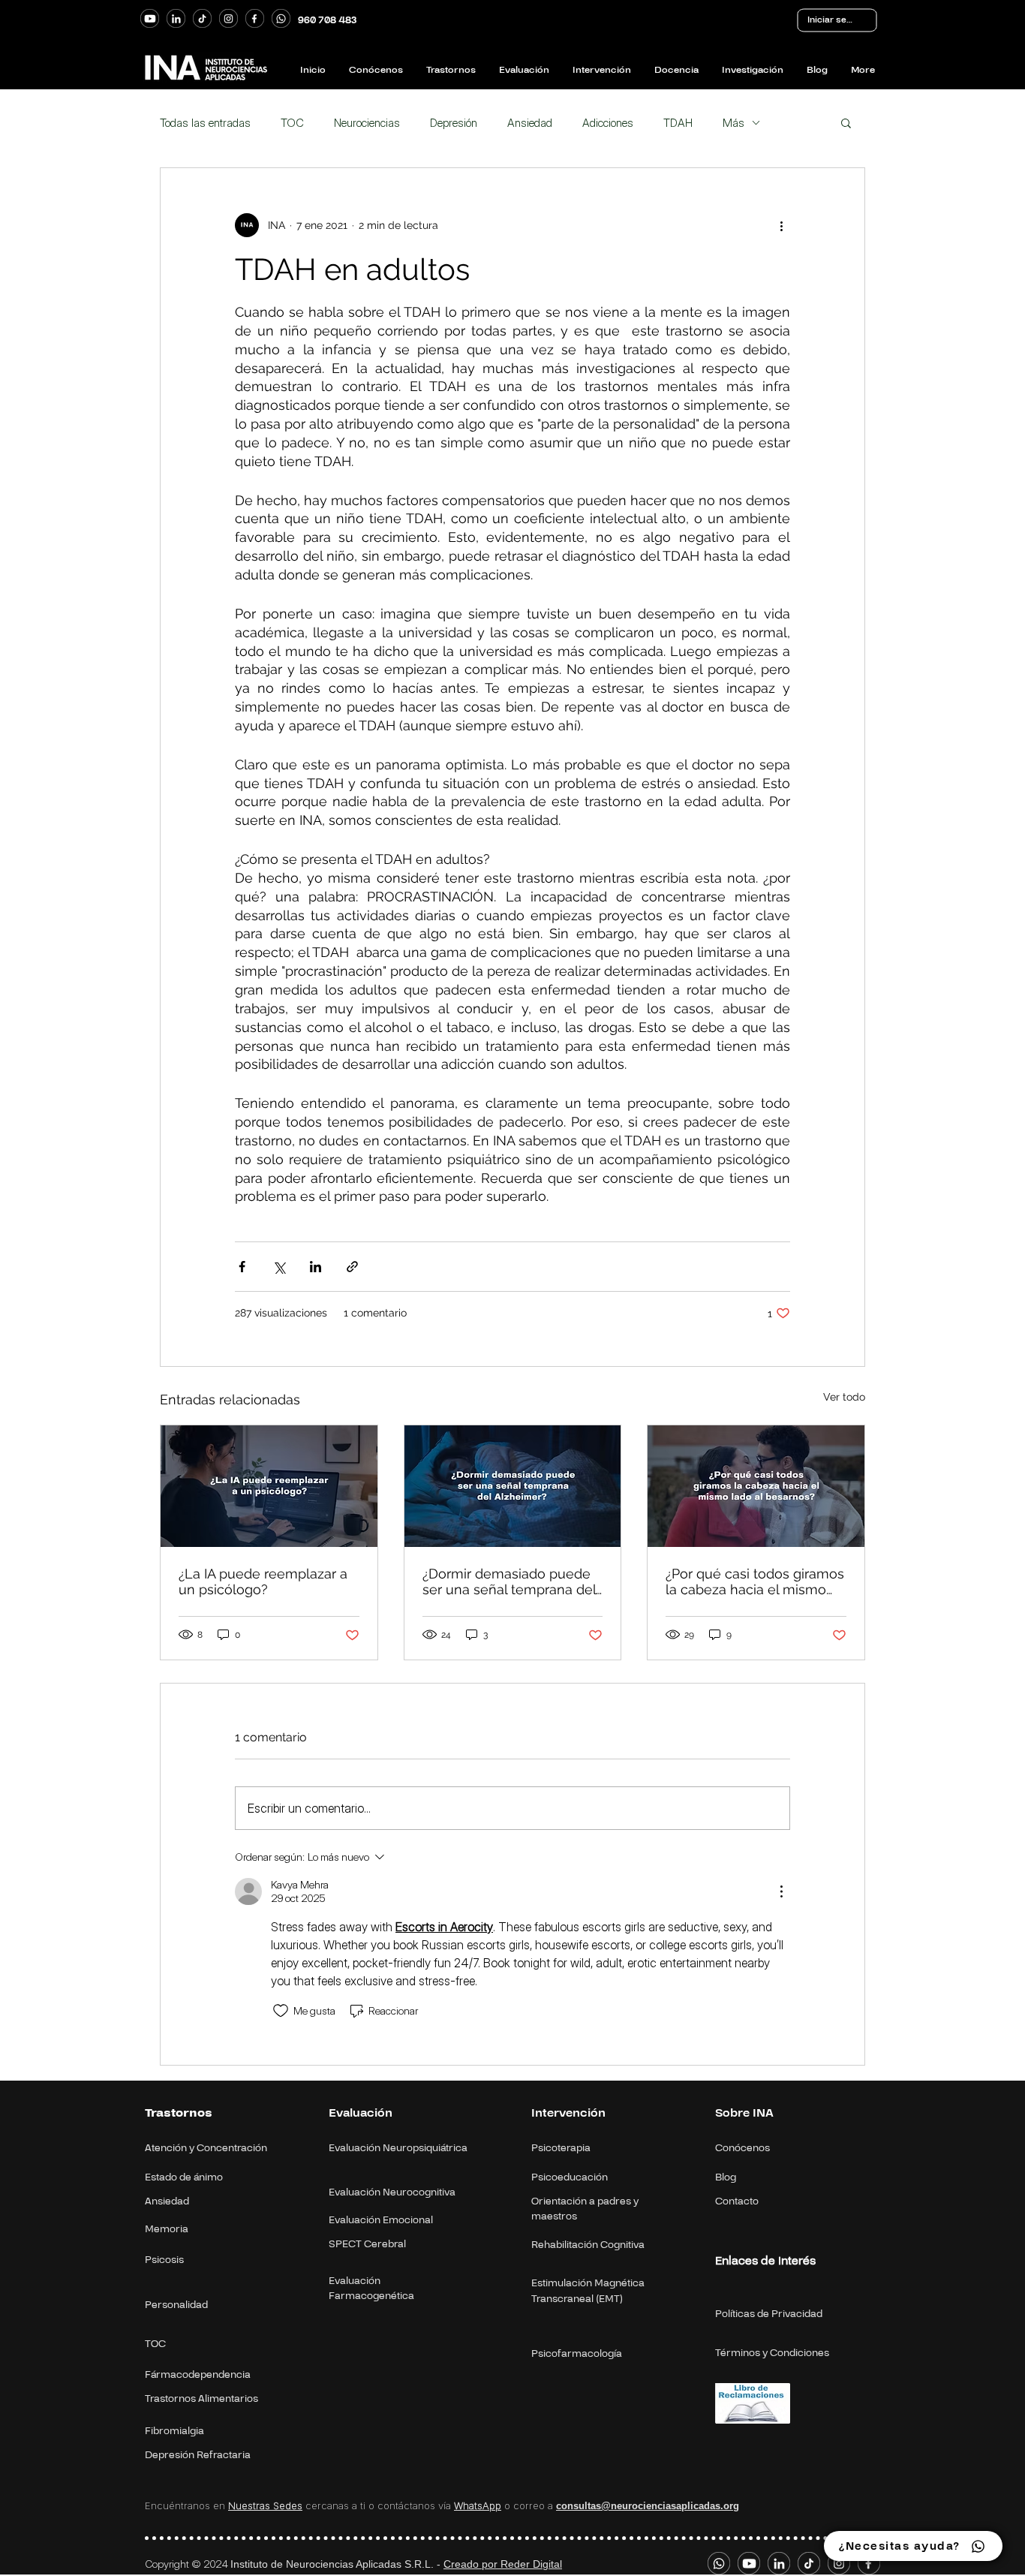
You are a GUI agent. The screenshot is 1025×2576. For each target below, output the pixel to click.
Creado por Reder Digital (503, 2564)
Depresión (454, 123)
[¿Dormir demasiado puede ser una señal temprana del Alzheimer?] (513, 1486)
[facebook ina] (255, 18)
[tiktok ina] (202, 18)
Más (733, 123)
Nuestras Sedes (265, 2505)
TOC (292, 123)
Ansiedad (530, 123)
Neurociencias (367, 123)
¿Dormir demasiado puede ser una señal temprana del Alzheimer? (509, 1581)
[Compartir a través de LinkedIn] (316, 1267)
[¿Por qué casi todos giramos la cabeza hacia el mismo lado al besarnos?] (756, 1486)
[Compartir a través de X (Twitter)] (279, 1267)
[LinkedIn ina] (176, 18)
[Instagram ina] (228, 18)
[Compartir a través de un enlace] (352, 1267)
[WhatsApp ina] (281, 18)
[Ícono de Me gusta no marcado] (281, 2011)
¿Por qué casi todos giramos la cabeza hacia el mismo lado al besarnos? (755, 1581)
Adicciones (608, 123)
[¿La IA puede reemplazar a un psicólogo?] (269, 1486)
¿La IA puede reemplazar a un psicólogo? (263, 1581)
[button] (846, 122)
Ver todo (844, 1397)
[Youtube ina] (150, 18)
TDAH (678, 123)
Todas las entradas (205, 123)
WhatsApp (478, 2505)
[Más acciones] (781, 225)
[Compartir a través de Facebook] (242, 1267)
